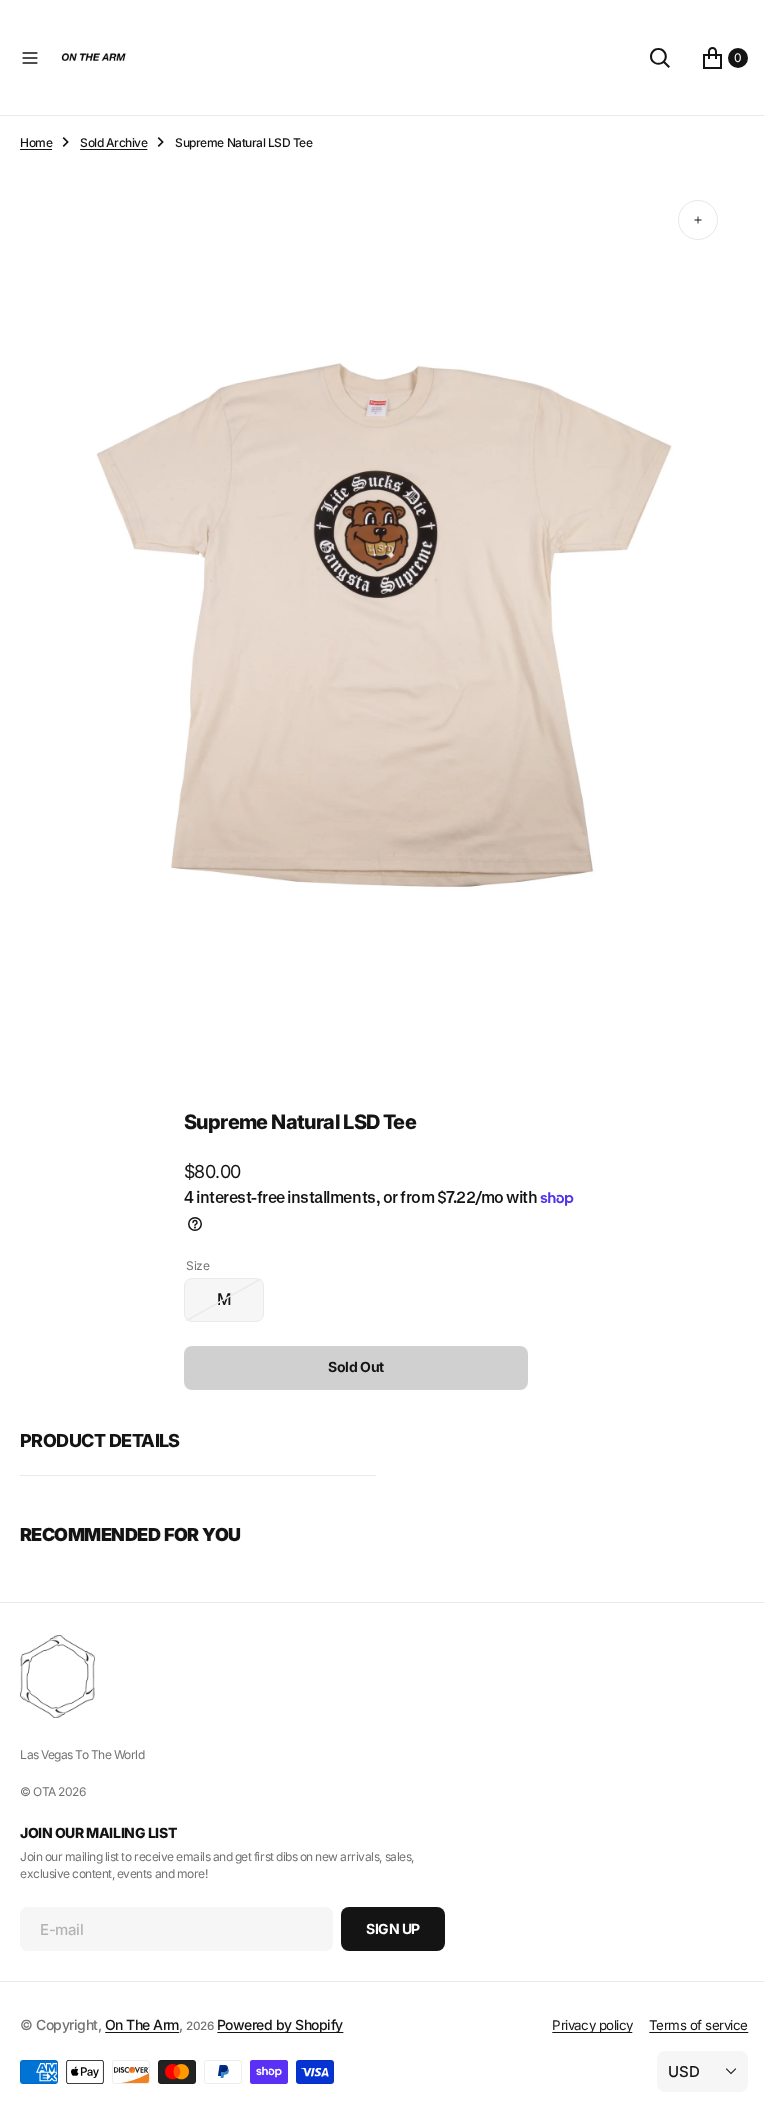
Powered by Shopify (280, 2024)
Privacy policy (577, 2025)
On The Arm (142, 2024)
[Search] (645, 58)
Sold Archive (113, 142)
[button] (30, 58)
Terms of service (683, 2025)
